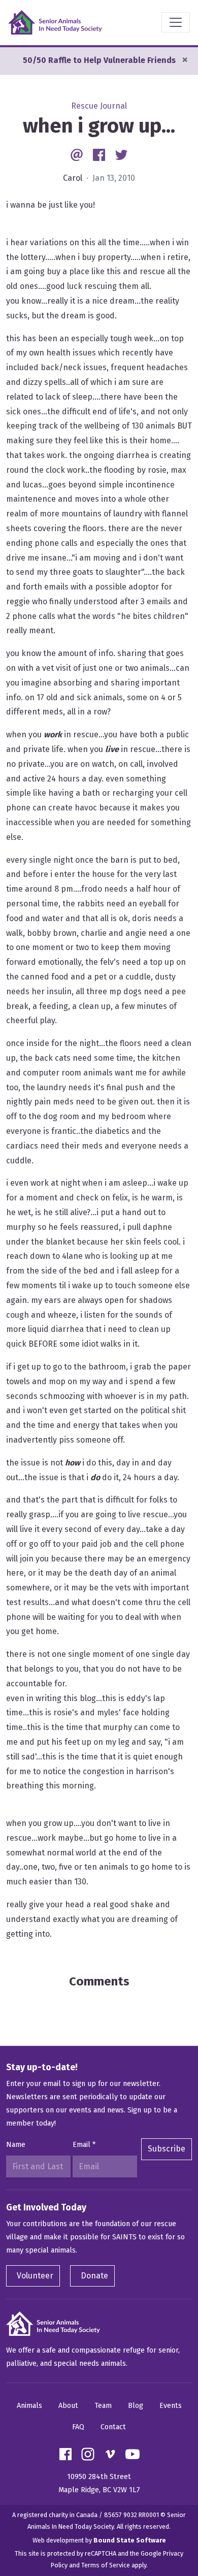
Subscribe (167, 2149)
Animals (29, 2406)
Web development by (99, 2540)
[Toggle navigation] (176, 22)
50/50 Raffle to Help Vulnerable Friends (99, 60)
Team (103, 2406)
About (68, 2406)
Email (84, 2145)
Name (16, 2145)
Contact (113, 2427)
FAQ (78, 2427)
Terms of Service (106, 2565)
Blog (136, 2406)
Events (171, 2406)
